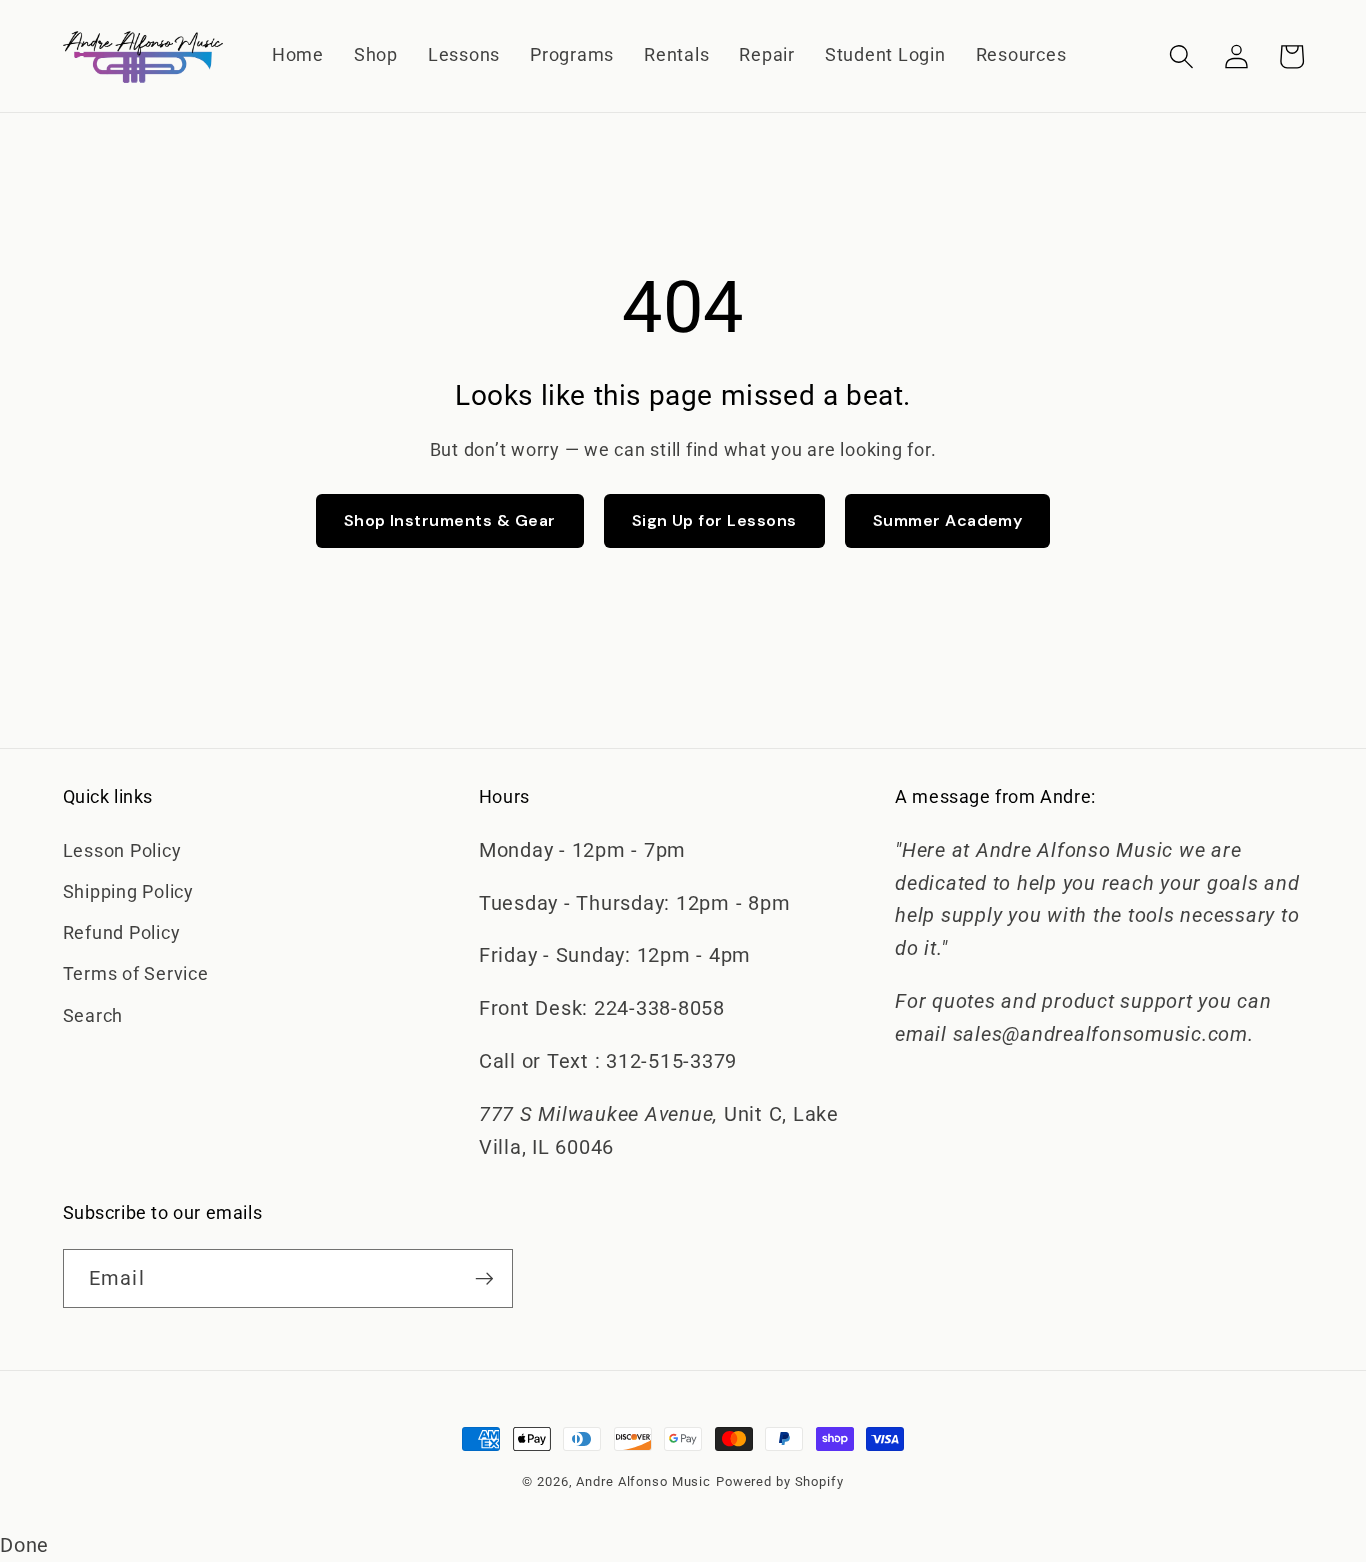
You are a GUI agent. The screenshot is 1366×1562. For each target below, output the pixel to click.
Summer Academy (948, 520)
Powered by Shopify (780, 1481)
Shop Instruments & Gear (450, 520)
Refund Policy (122, 933)
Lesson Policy (122, 851)
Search (93, 1016)
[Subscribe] (484, 1278)
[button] (1181, 56)
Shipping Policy (128, 892)
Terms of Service (136, 974)
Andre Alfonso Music (643, 1481)
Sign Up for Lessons (714, 520)
